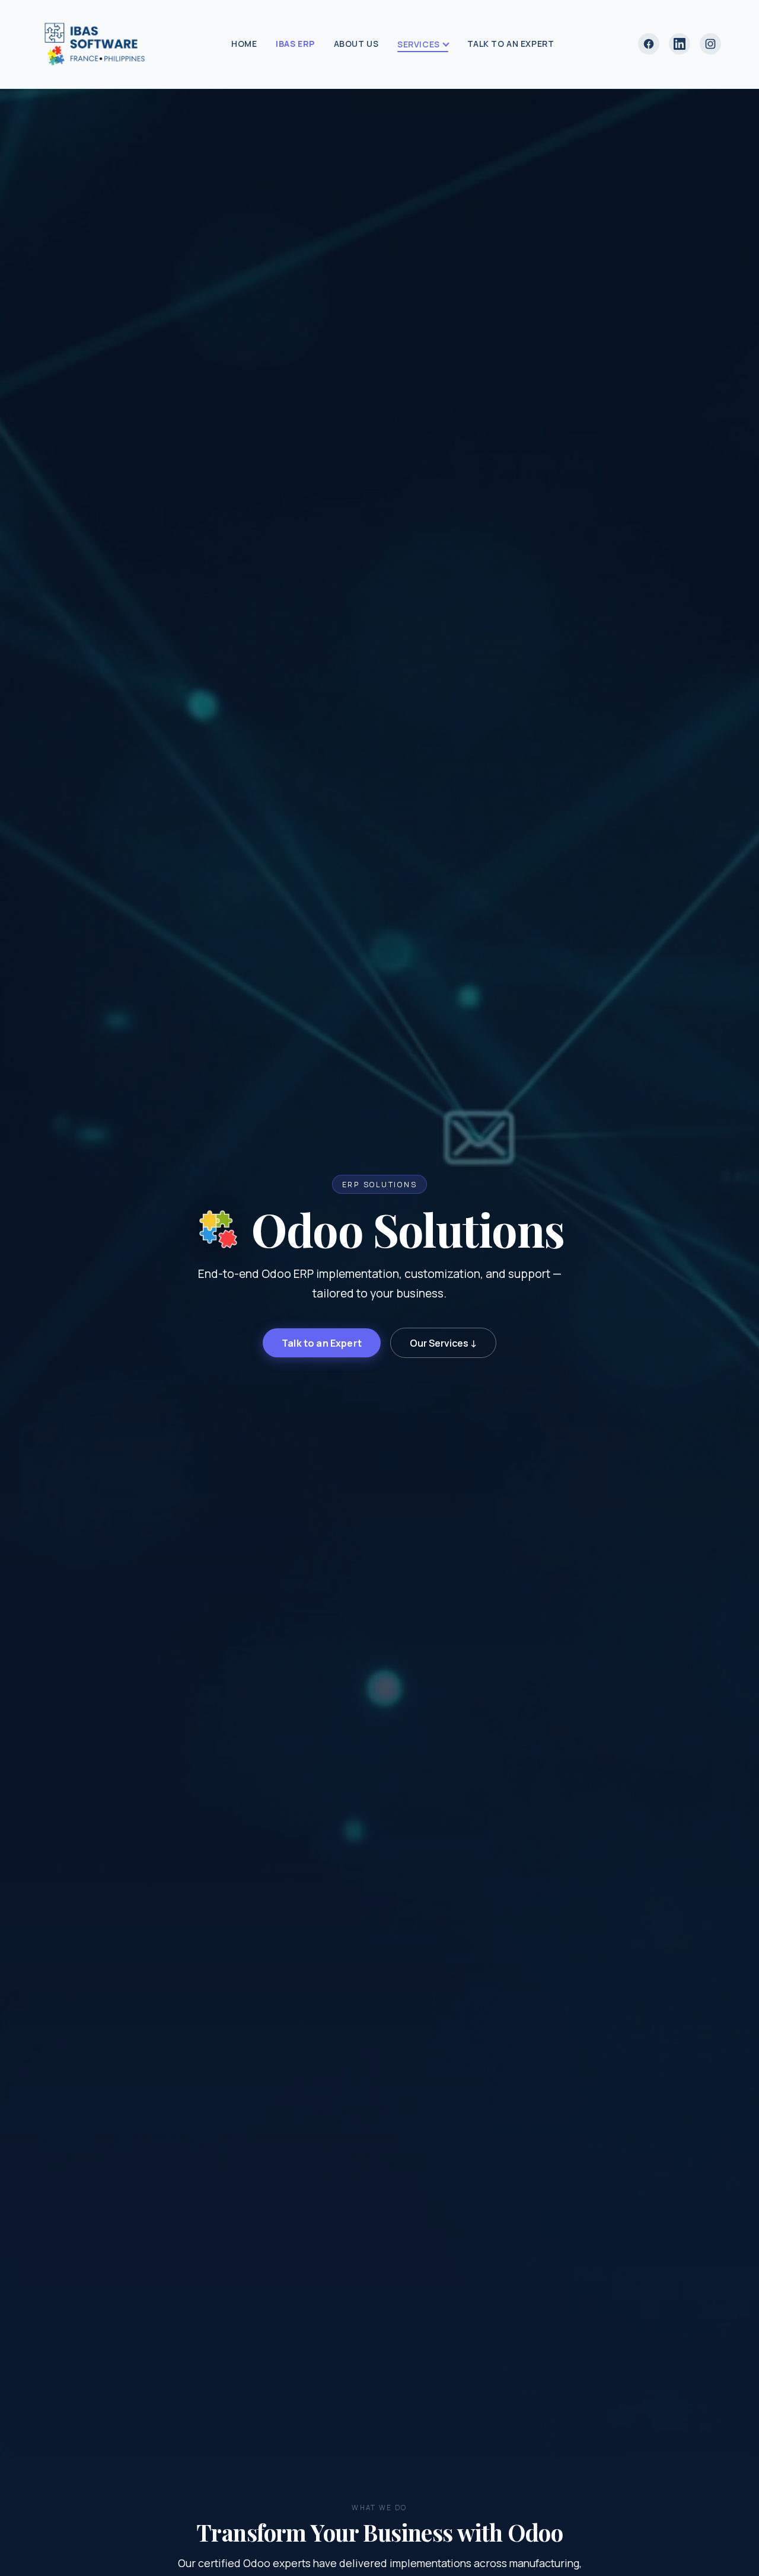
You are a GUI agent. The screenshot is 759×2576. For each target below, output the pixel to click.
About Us (356, 44)
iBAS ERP (295, 44)
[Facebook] (649, 44)
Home (244, 44)
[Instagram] (710, 44)
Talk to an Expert (511, 44)
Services (418, 44)
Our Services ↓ (443, 1343)
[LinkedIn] (680, 44)
